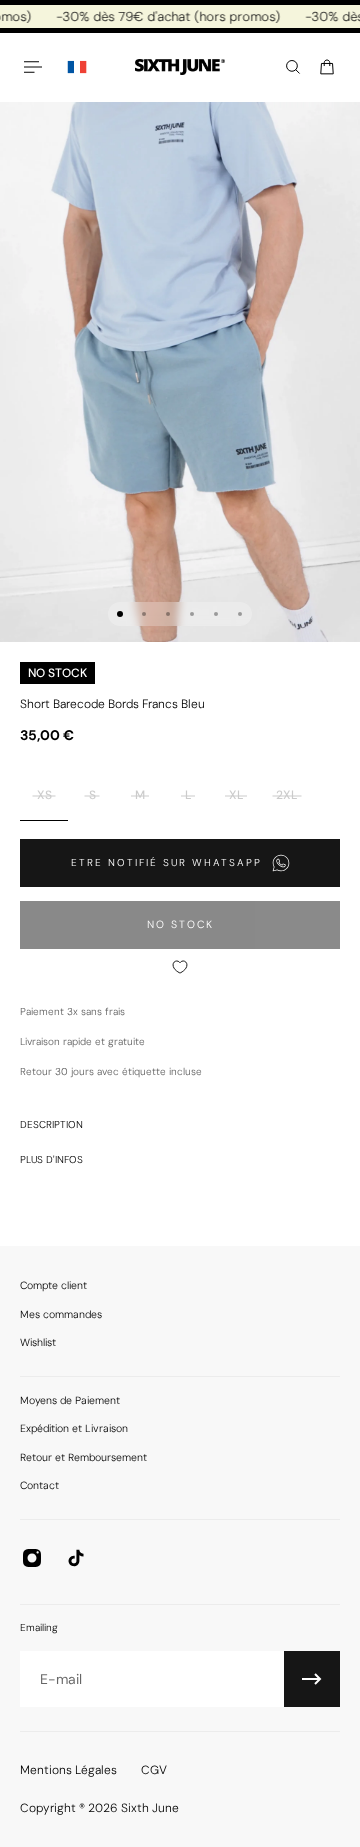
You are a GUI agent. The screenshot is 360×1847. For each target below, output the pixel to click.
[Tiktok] (76, 1558)
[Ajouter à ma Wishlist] (180, 967)
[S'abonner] (312, 1679)
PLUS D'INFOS (51, 1159)
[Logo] (180, 67)
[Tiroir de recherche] (293, 67)
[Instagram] (32, 1558)
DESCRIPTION (51, 1124)
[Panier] (327, 67)
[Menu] (36, 67)
